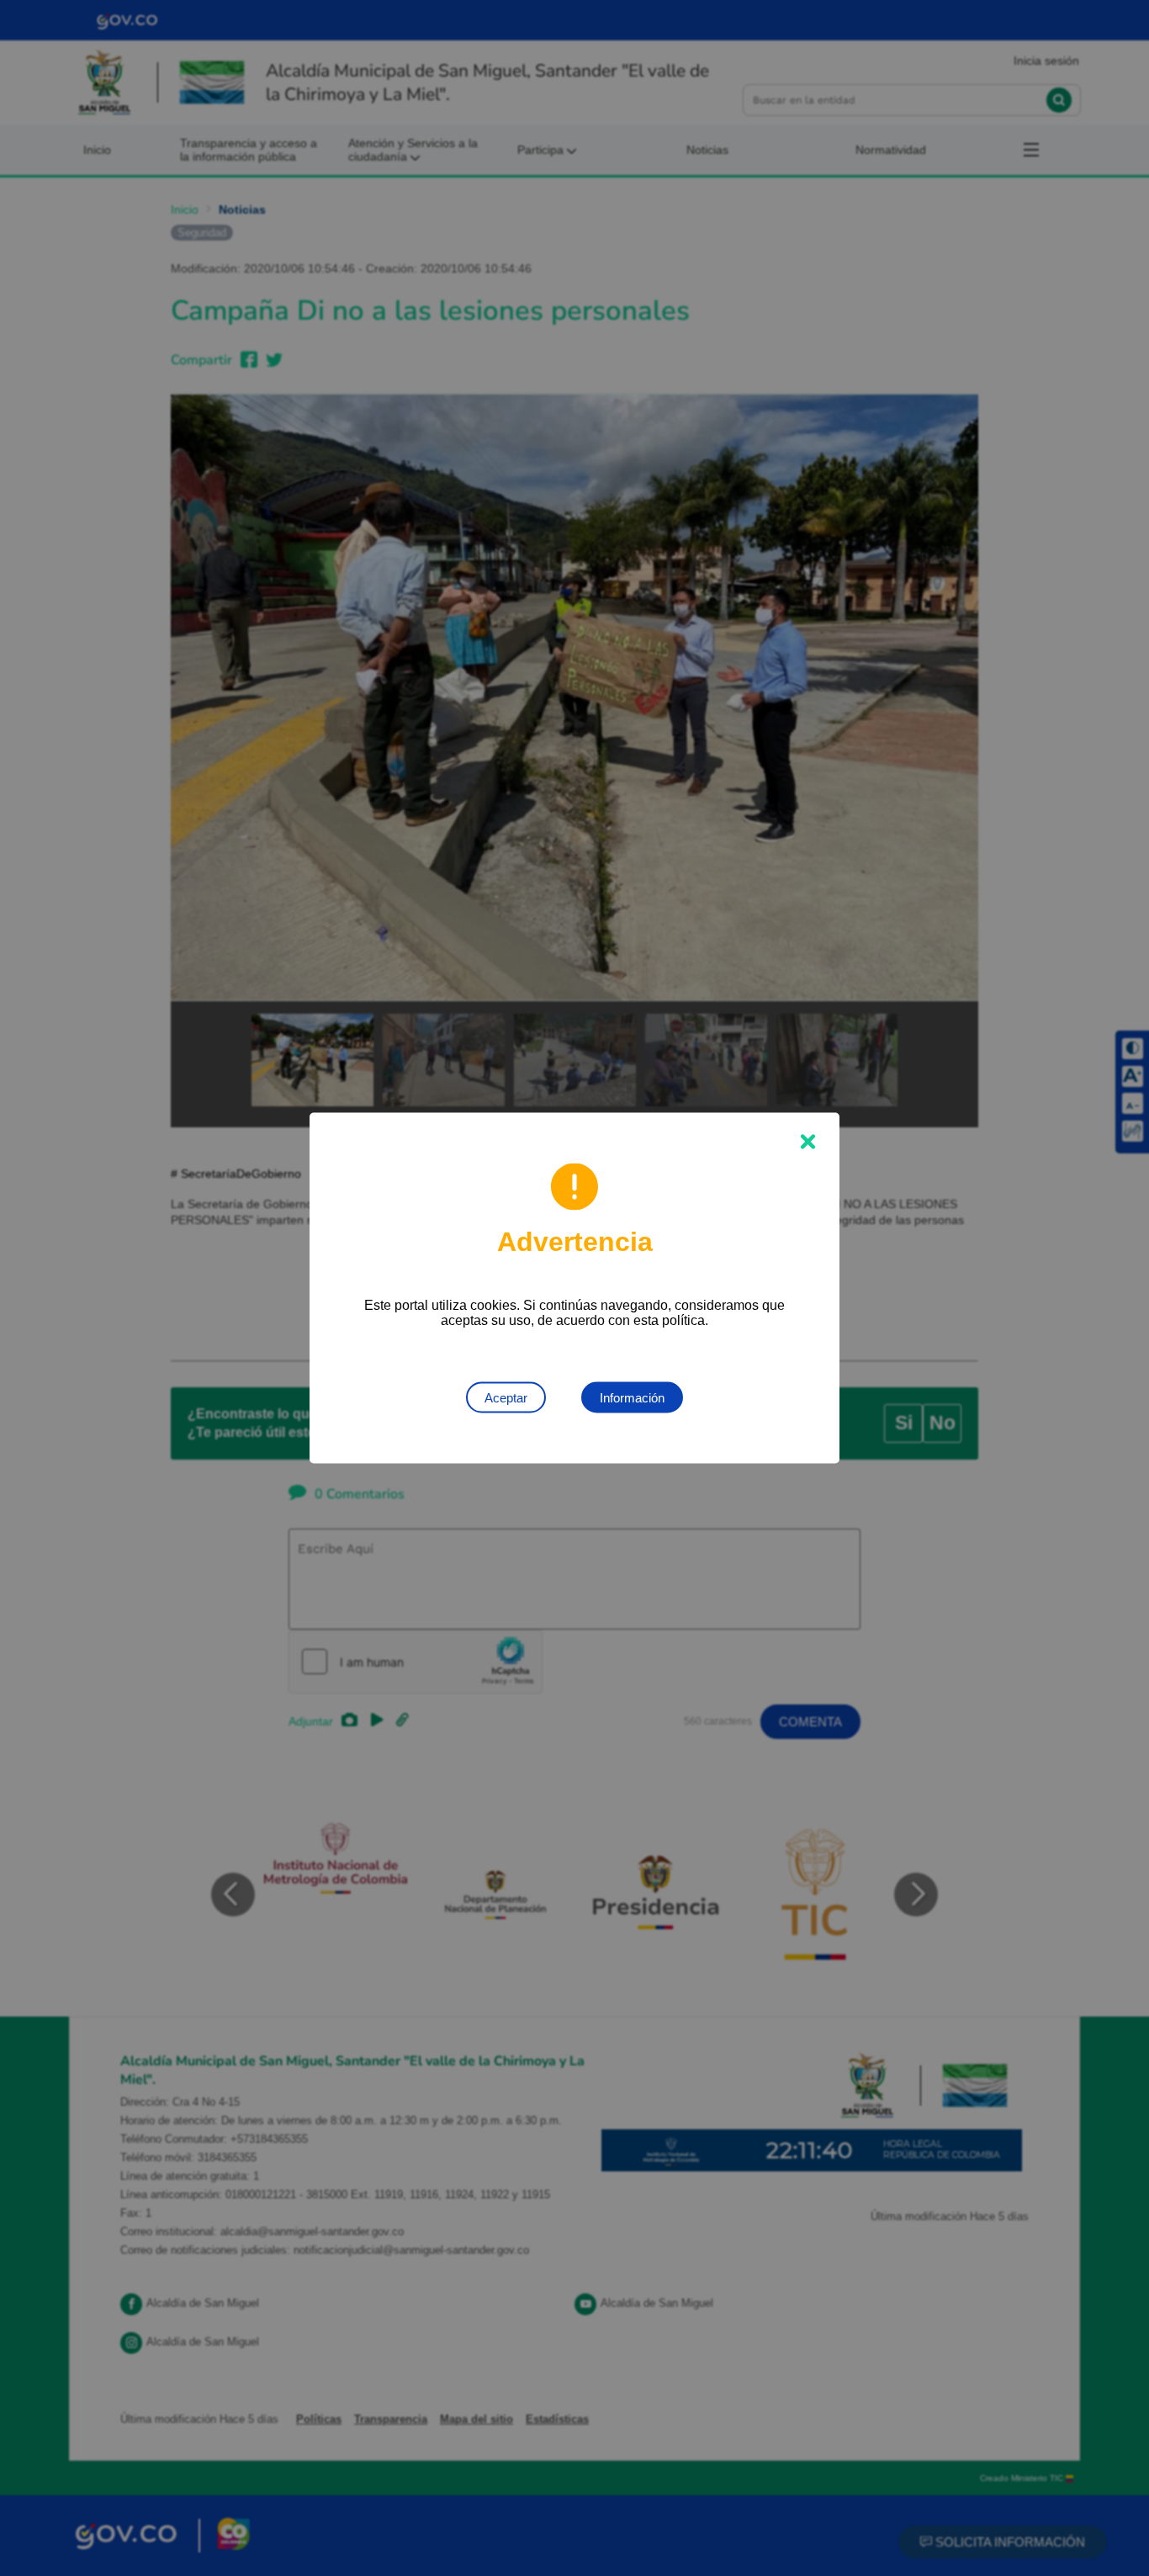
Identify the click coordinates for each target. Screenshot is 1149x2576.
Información (632, 1398)
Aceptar (506, 1398)
